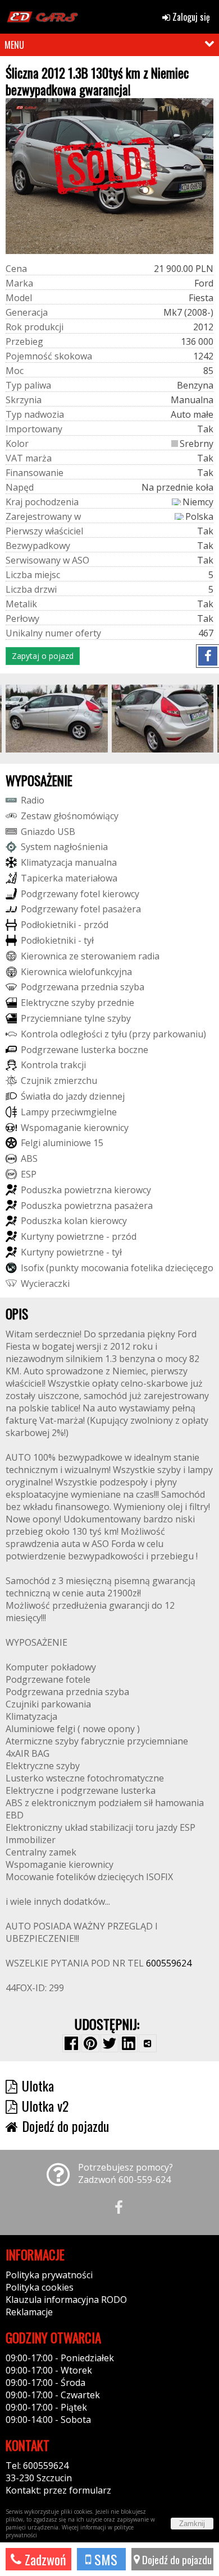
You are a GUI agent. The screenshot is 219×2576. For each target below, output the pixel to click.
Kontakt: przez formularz (58, 2490)
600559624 (169, 1963)
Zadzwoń (44, 2559)
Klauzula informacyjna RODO (66, 2300)
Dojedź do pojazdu (176, 2559)
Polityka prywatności (49, 2275)
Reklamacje (29, 2312)
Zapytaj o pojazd (43, 656)
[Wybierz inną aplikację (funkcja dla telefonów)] (148, 2043)
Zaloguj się (190, 17)
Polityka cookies (40, 2287)
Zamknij (192, 2524)
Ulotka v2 (45, 2106)
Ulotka (38, 2085)
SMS (104, 2559)
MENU (14, 45)
